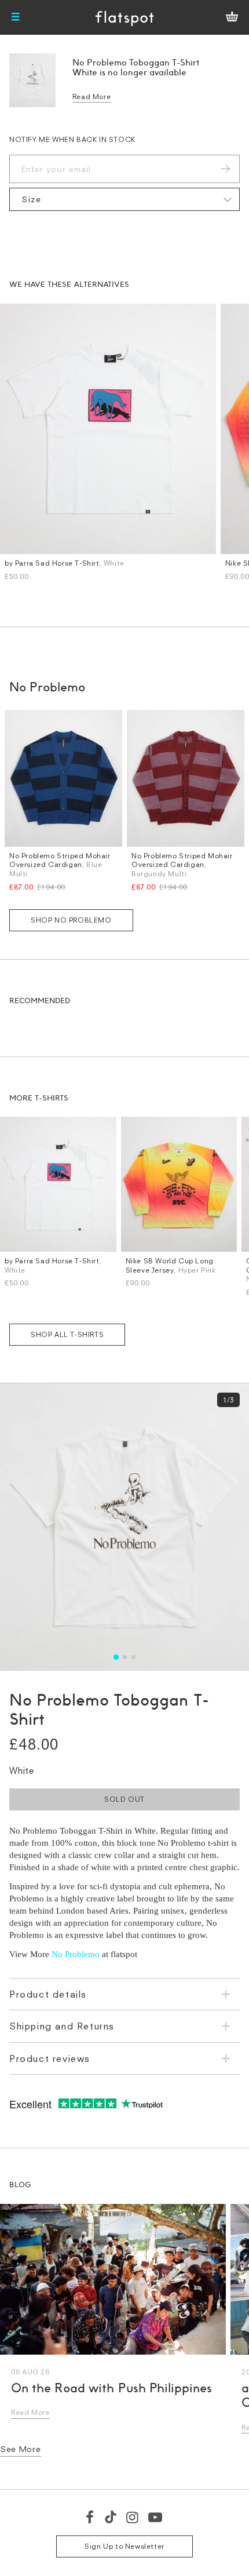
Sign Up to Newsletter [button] (124, 2546)
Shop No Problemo (71, 920)
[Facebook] (90, 2517)
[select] (124, 199)
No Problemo (76, 1954)
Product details (48, 1994)
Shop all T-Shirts (67, 1334)
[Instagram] (133, 2517)
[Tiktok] (111, 2517)
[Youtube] (156, 2517)
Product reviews (50, 2058)
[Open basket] (232, 17)
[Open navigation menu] (16, 17)
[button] (116, 1657)
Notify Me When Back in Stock (72, 139)
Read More (91, 96)
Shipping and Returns (62, 2026)
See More (21, 2449)
